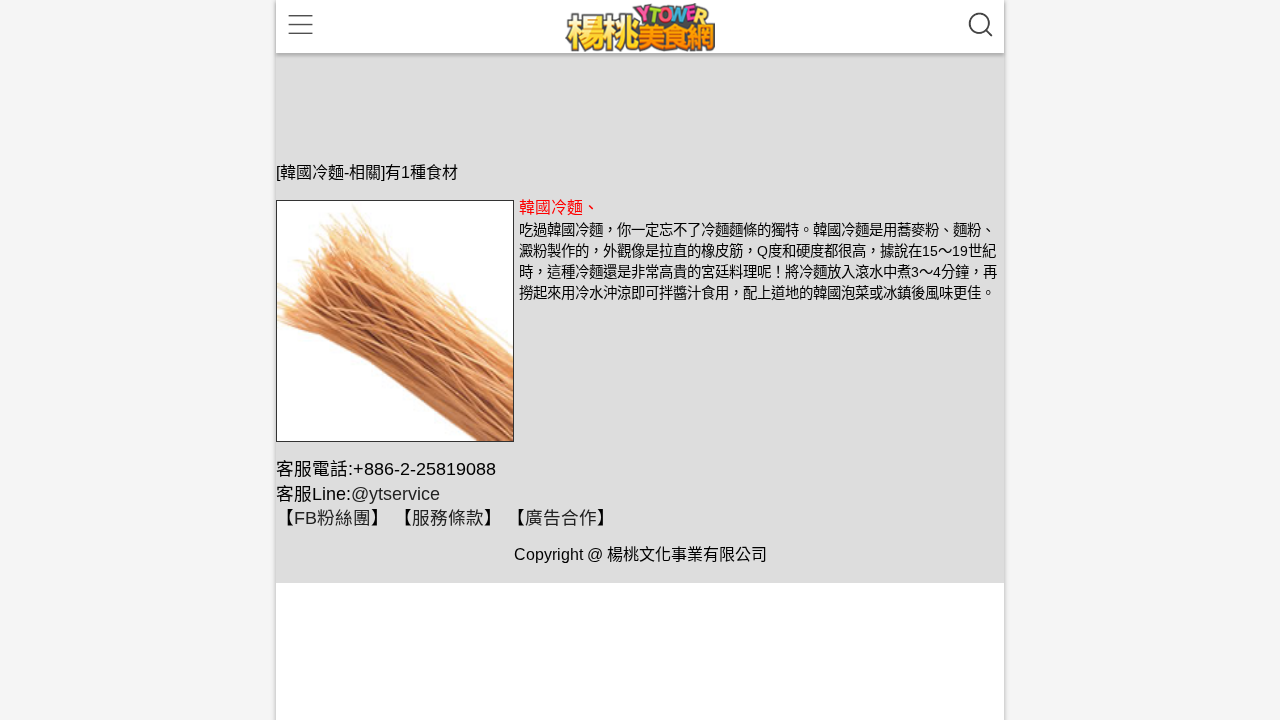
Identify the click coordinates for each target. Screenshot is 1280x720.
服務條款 (448, 518)
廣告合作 (561, 518)
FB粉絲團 (332, 518)
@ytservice (395, 494)
